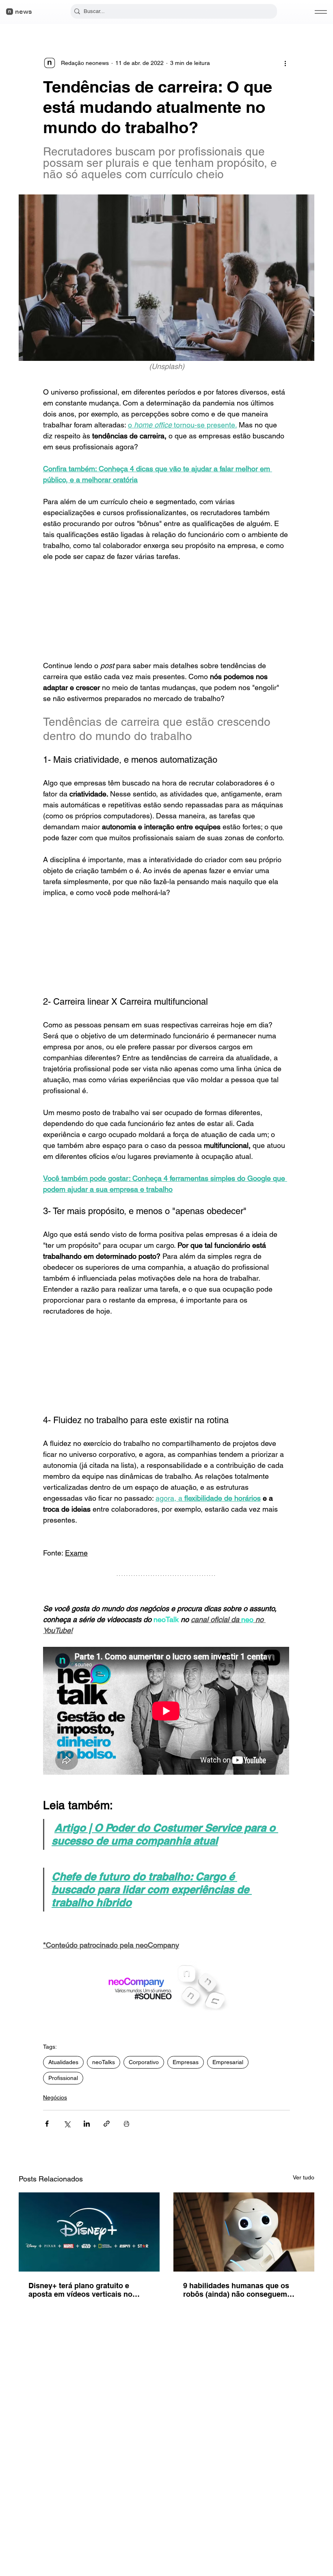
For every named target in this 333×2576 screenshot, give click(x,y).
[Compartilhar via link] (107, 2124)
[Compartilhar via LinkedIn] (87, 2124)
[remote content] (166, 611)
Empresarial (228, 2062)
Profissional (63, 2078)
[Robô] (244, 2232)
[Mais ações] (285, 63)
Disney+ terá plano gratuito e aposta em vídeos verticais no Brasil (80, 2290)
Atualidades (63, 2062)
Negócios (55, 2097)
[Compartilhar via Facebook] (47, 2124)
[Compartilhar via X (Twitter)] (67, 2124)
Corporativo (144, 2062)
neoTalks (104, 2062)
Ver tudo (304, 2177)
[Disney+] (89, 2232)
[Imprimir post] (126, 2124)
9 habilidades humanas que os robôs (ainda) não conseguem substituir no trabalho (236, 2290)
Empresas (186, 2062)
